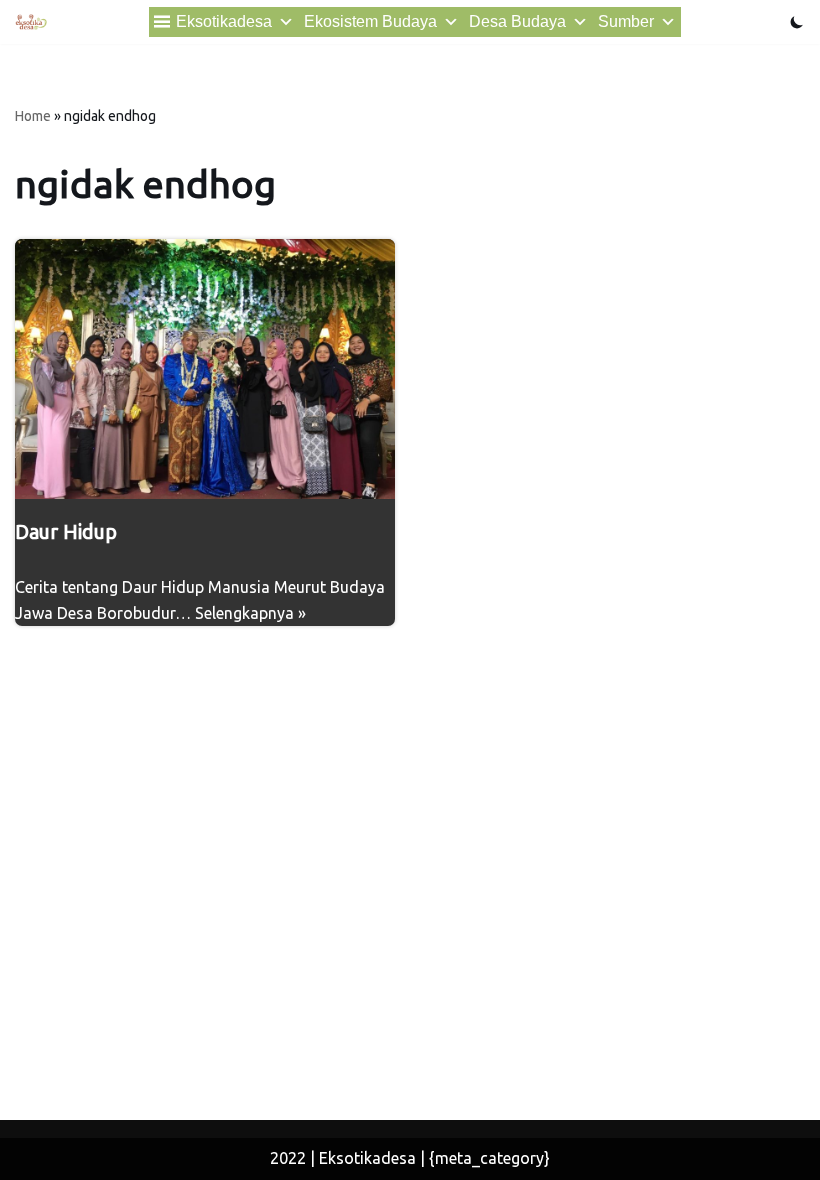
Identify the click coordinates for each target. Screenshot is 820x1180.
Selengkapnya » (250, 613)
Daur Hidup (66, 531)
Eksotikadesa (224, 21)
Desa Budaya (517, 21)
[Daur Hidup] (205, 369)
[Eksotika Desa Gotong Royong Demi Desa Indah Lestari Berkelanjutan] (31, 22)
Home (33, 116)
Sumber (626, 21)
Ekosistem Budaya (370, 21)
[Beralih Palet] (797, 22)
